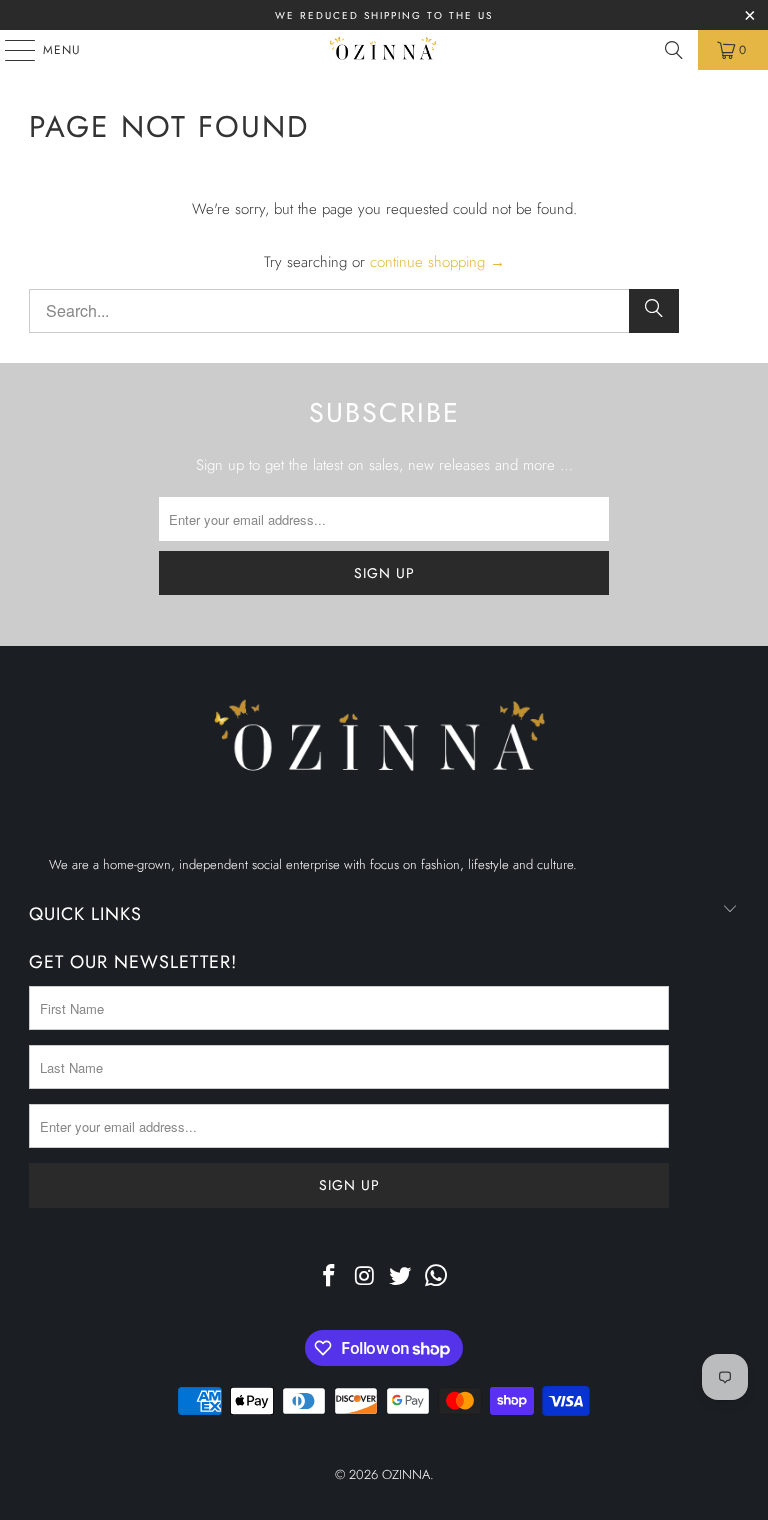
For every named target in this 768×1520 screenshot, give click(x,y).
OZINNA (406, 1474)
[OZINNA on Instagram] (365, 1277)
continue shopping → (437, 262)
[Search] (674, 50)
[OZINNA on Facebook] (330, 1277)
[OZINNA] (384, 50)
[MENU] (10, 50)
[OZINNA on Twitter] (401, 1277)
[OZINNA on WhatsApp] (437, 1277)
